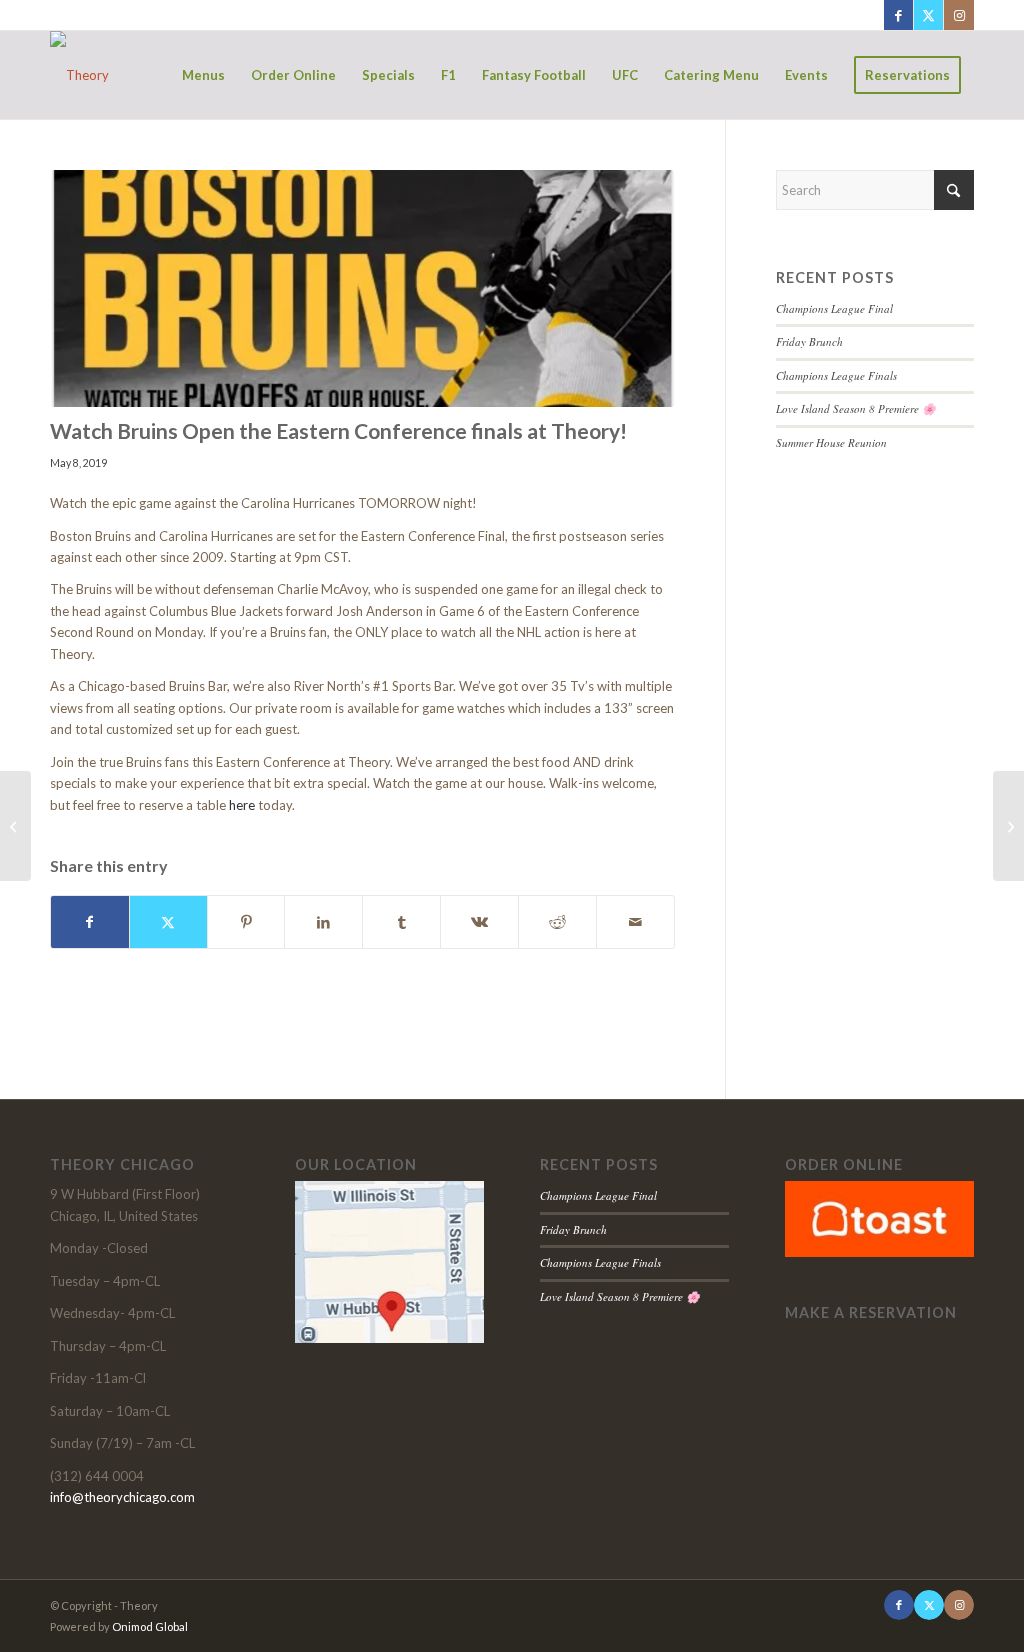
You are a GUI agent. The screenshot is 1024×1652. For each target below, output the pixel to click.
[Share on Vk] (479, 922)
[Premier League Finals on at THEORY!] (1008, 826)
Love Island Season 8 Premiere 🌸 (856, 408)
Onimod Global (150, 1626)
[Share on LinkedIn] (323, 922)
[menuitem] (203, 75)
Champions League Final (834, 308)
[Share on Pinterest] (246, 922)
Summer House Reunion (831, 442)
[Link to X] (928, 15)
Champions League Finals (836, 375)
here (243, 805)
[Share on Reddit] (557, 922)
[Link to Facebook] (898, 15)
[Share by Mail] (635, 922)
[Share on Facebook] (90, 922)
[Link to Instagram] (959, 15)
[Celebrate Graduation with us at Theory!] (15, 826)
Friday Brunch (809, 341)
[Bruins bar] (362, 288)
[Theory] (79, 75)
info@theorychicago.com (122, 1497)
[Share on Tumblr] (401, 922)
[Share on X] (168, 922)
